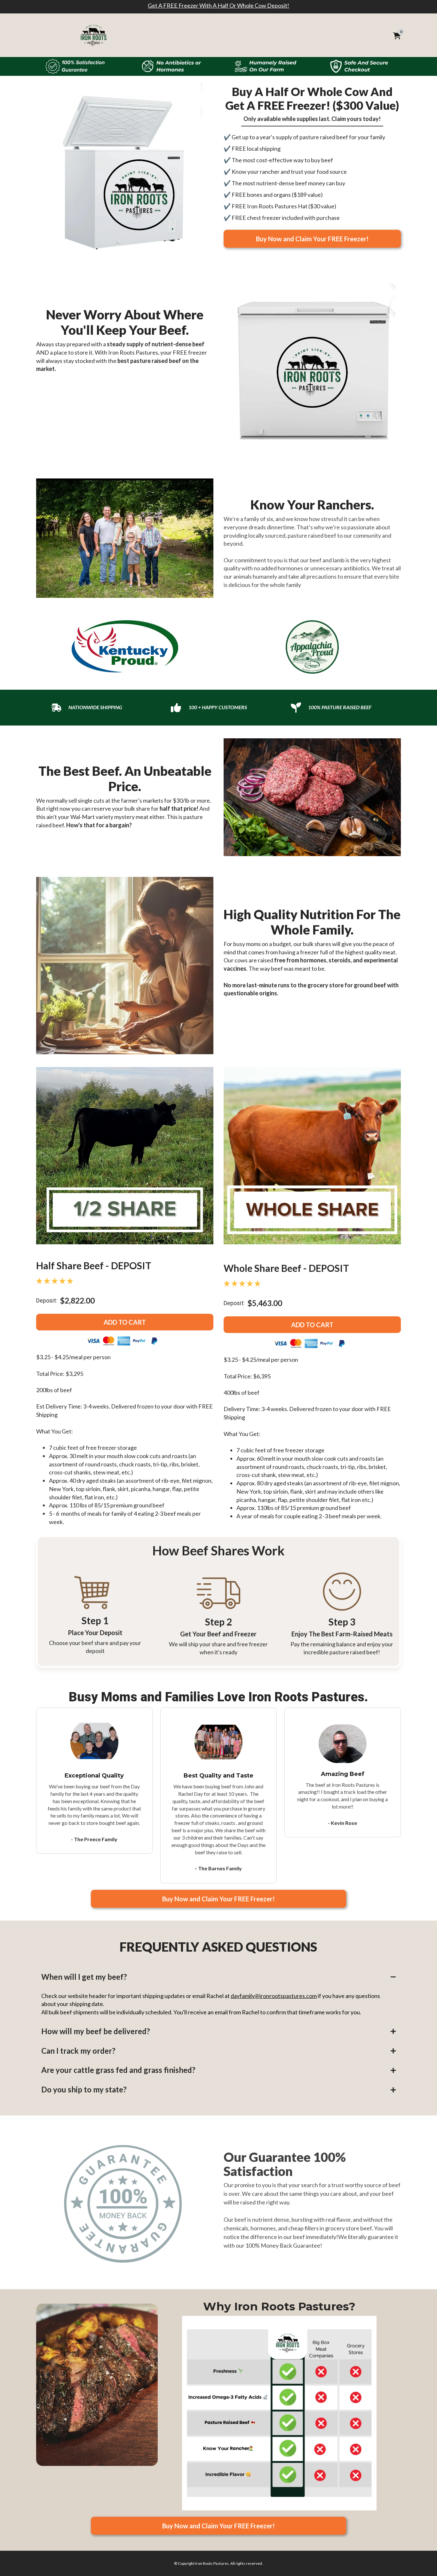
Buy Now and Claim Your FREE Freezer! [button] (312, 239)
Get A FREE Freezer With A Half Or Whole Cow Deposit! (219, 5)
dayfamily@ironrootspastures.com (274, 1996)
